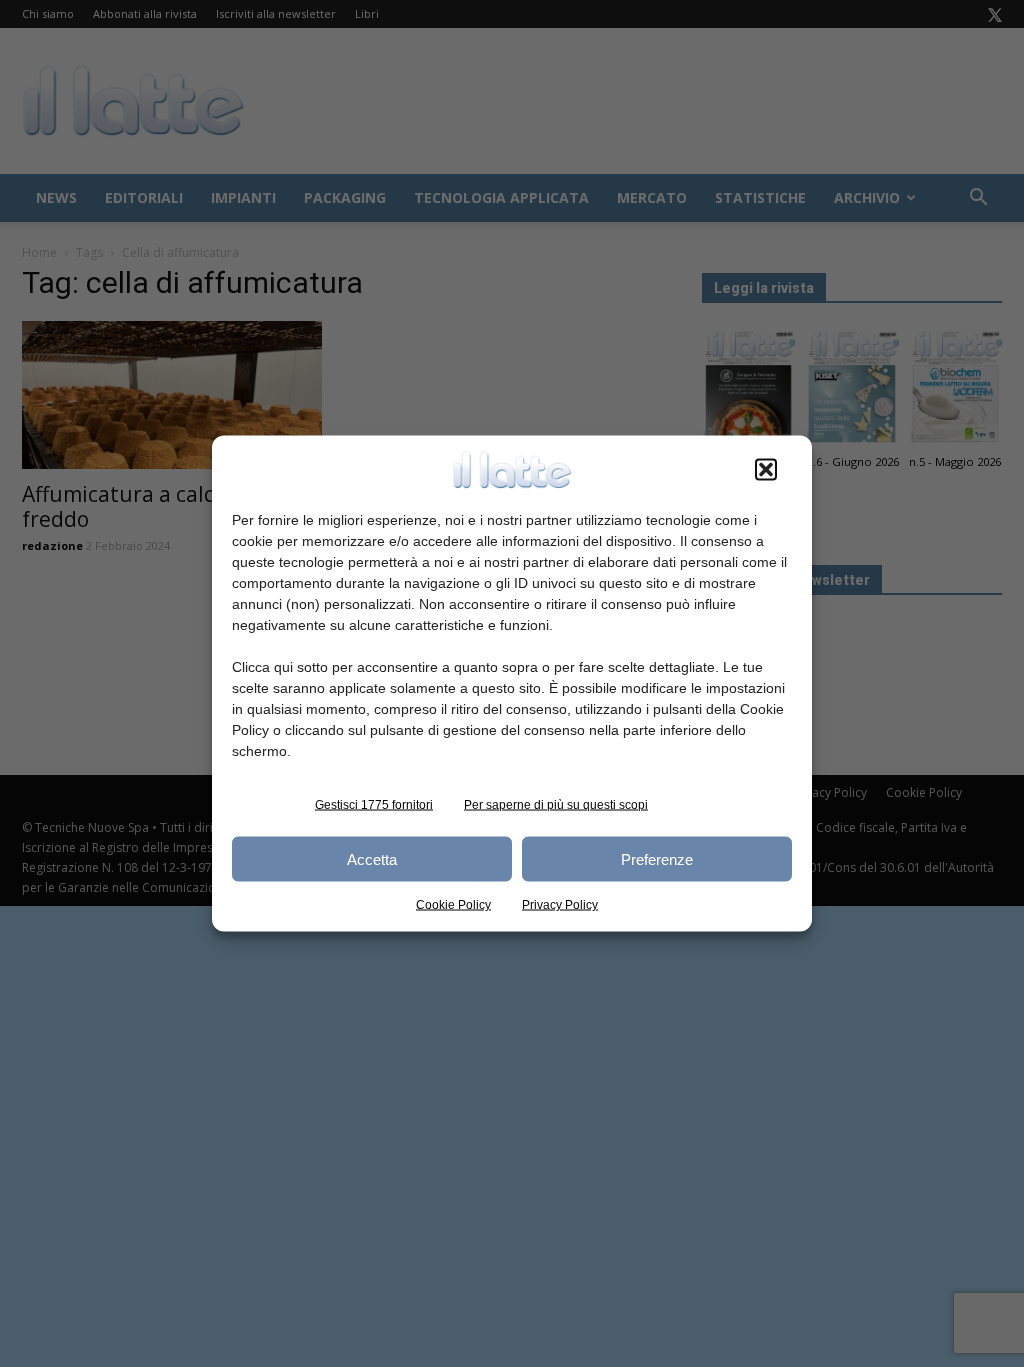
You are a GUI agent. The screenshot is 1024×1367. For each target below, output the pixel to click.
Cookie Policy (453, 905)
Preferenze (657, 858)
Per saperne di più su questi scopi (556, 805)
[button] (766, 470)
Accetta (372, 858)
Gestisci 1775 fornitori (374, 805)
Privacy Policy (560, 905)
